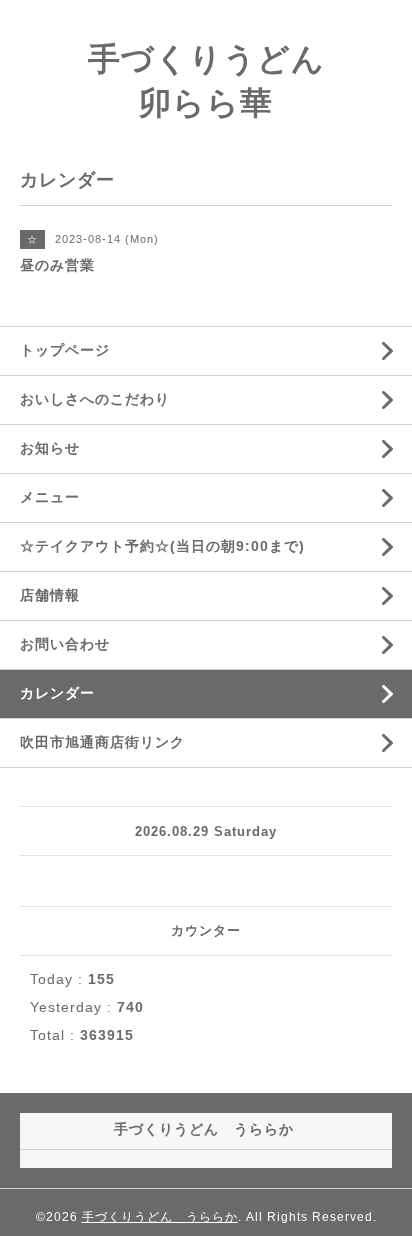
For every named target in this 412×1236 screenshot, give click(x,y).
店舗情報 (50, 595)
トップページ (65, 350)
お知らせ (50, 448)
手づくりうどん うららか (160, 1217)
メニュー (50, 497)
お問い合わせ (65, 644)
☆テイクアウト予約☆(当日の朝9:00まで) (162, 546)
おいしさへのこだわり (95, 399)
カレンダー (57, 693)
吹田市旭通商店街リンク (102, 742)
